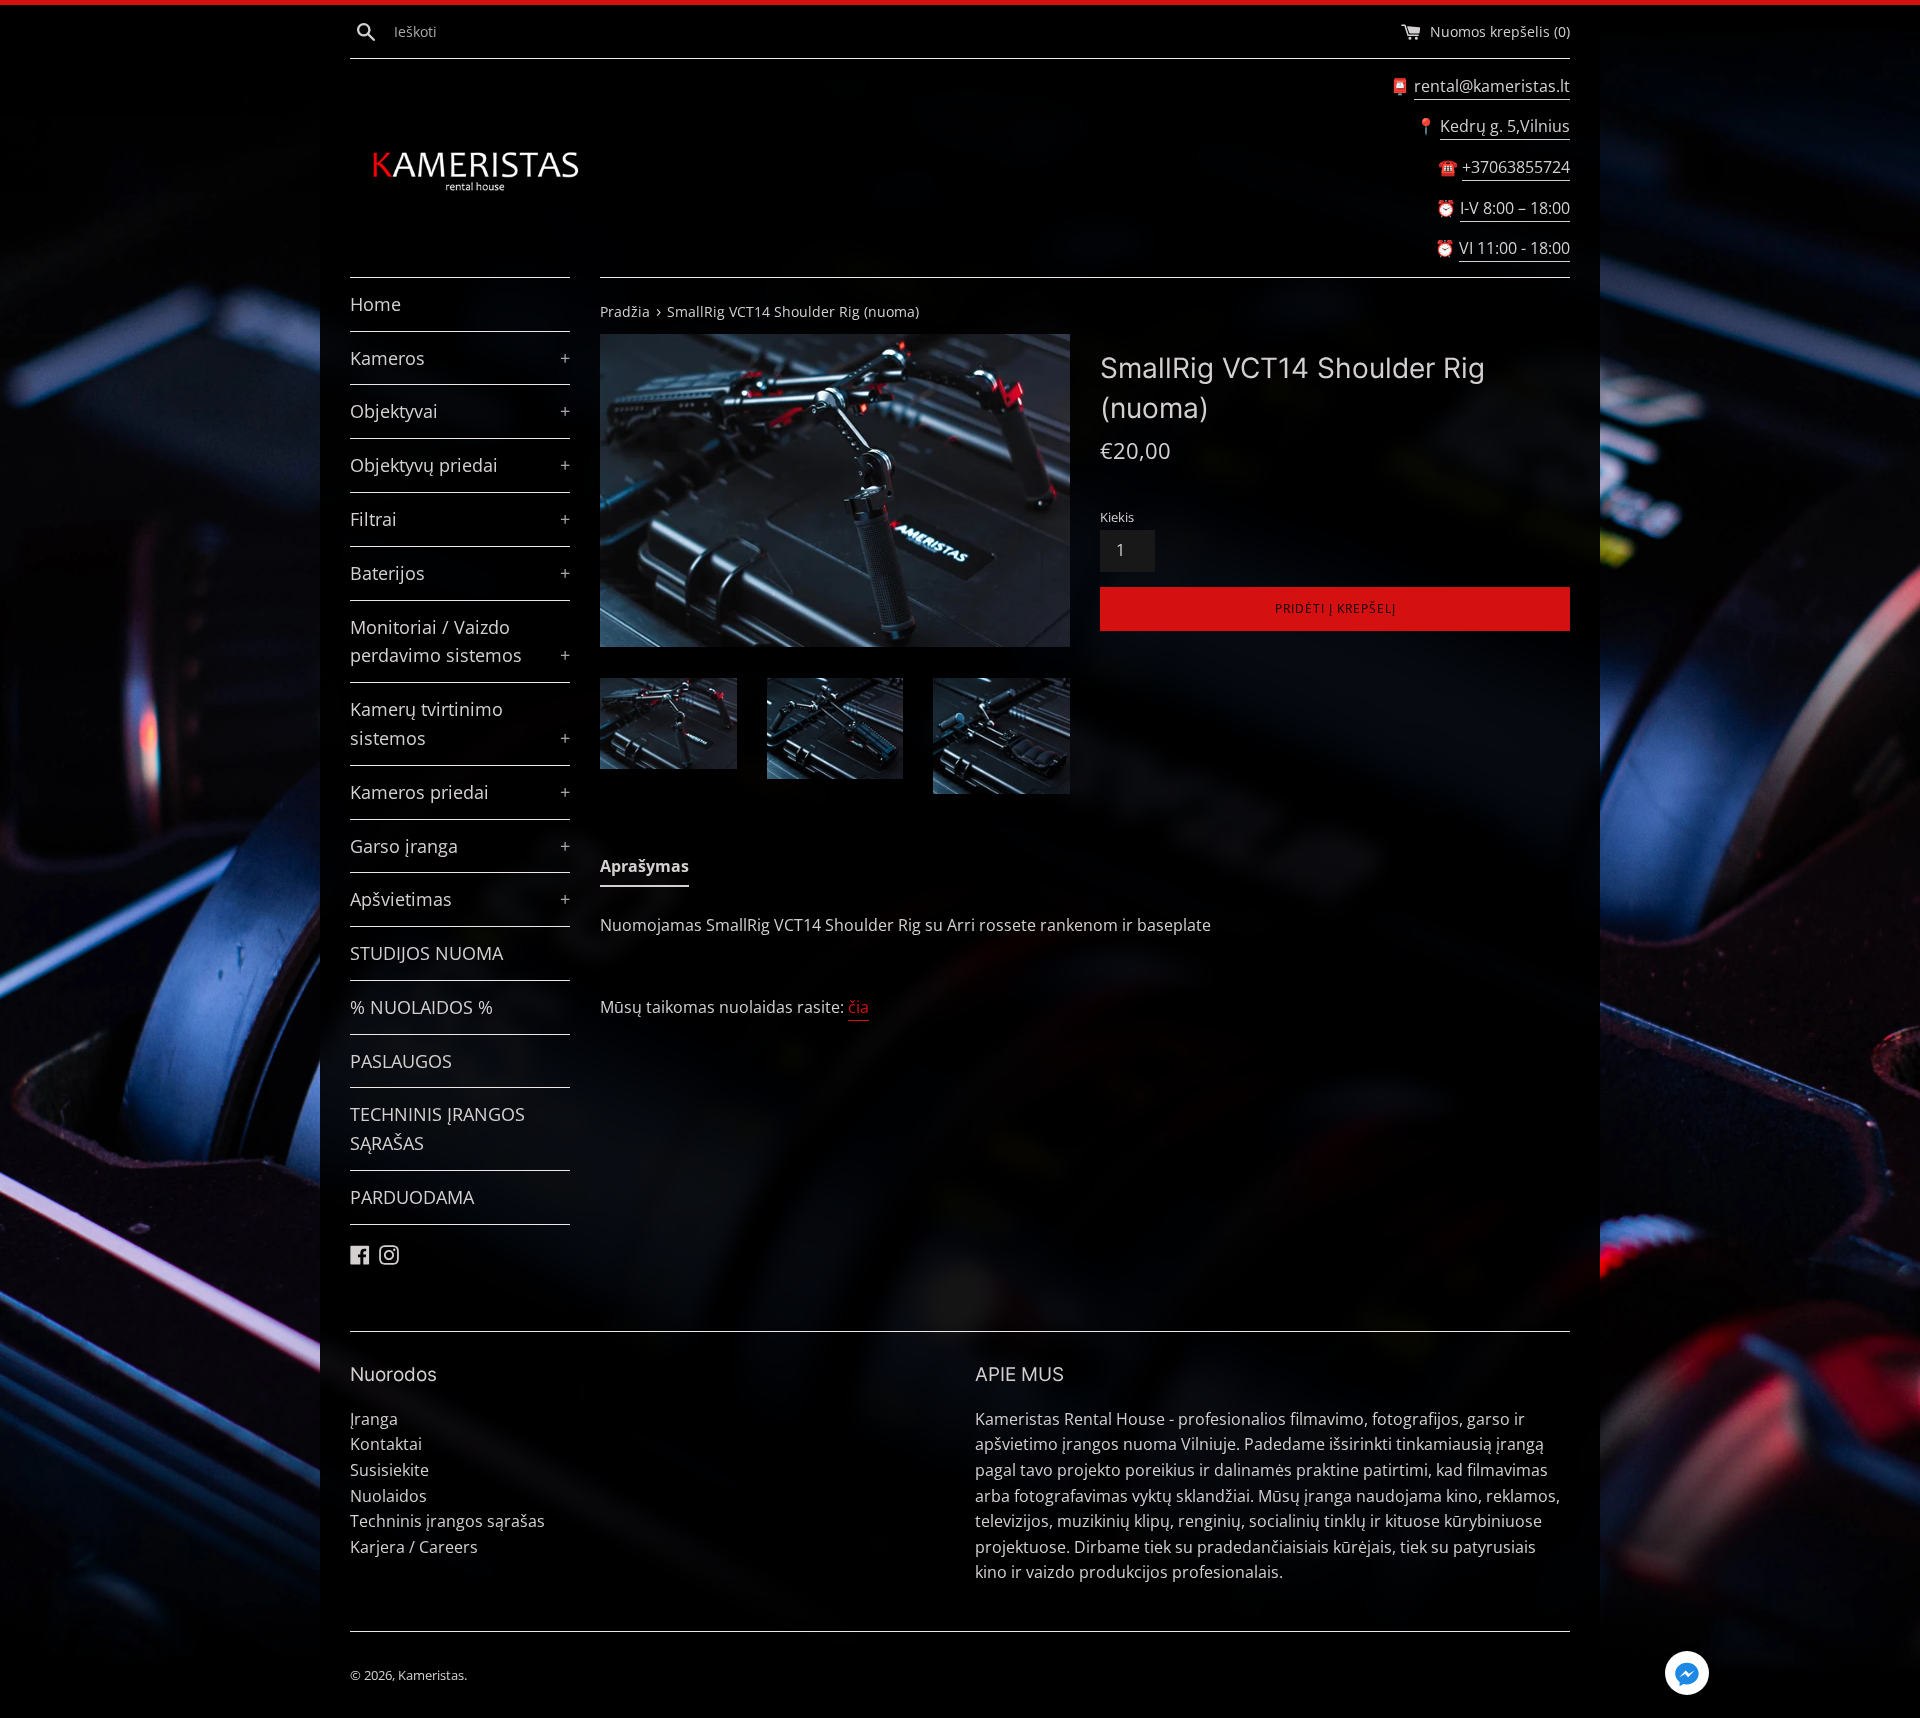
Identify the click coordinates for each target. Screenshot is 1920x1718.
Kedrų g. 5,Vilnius (1505, 126)
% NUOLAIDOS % (421, 1007)
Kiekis (1117, 517)
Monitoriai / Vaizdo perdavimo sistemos (460, 641)
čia (858, 1007)
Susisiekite (389, 1470)
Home (375, 304)
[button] (1687, 1676)
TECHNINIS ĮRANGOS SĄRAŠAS (437, 1128)
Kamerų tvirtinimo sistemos (460, 723)
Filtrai (460, 519)
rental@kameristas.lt (1492, 86)
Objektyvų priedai (460, 465)
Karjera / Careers (414, 1547)
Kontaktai (386, 1444)
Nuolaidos (388, 1496)
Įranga (374, 1419)
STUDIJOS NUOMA (426, 953)
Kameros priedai (460, 792)
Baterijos (460, 573)
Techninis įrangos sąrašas (447, 1521)
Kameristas (431, 1675)
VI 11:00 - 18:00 (1514, 248)
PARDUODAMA (412, 1197)
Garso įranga (460, 846)
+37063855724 (1516, 167)
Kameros (460, 358)
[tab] (644, 871)
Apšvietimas (460, 899)
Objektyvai (460, 411)
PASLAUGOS (401, 1061)
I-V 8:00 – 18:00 (1515, 208)
